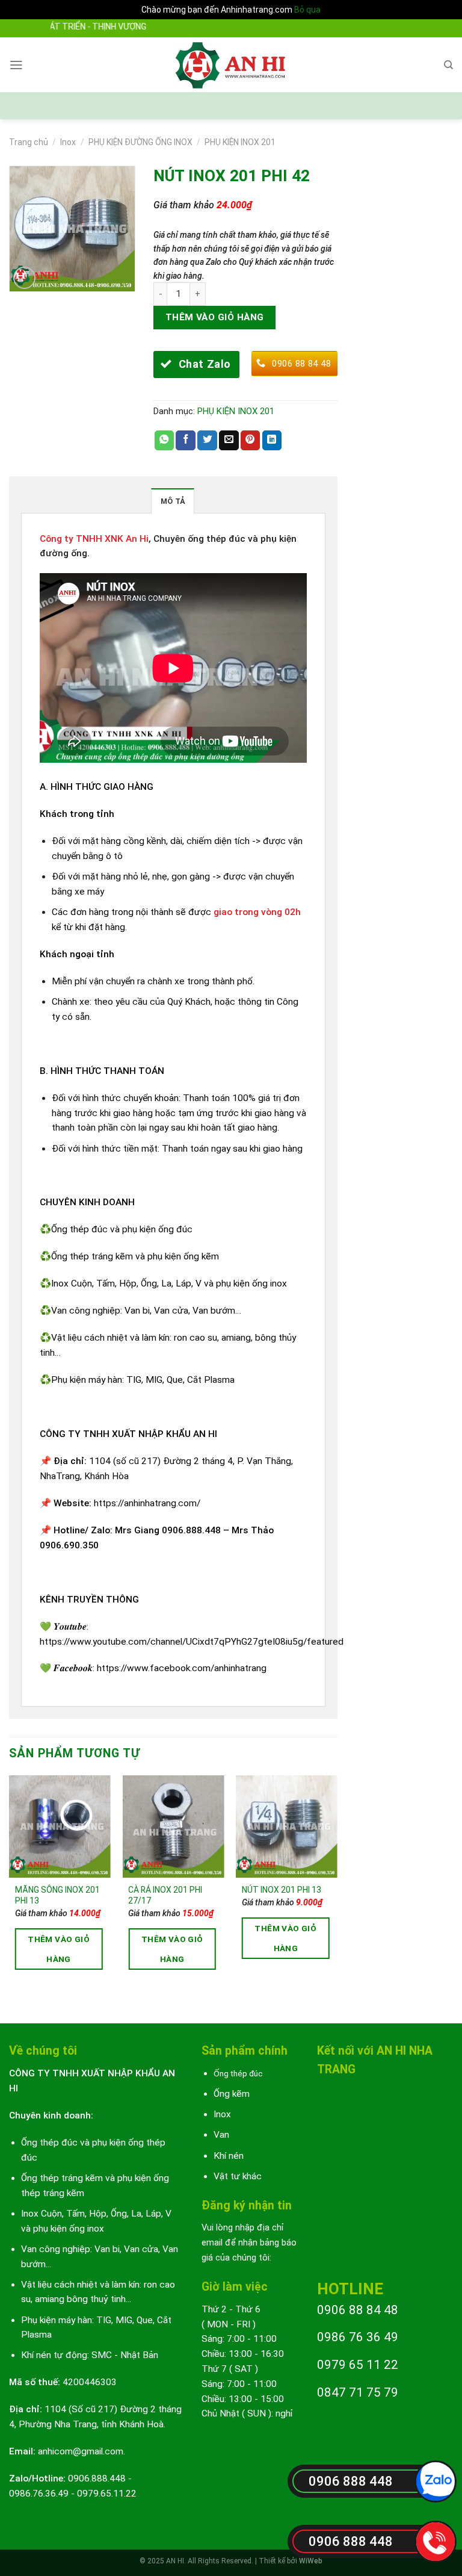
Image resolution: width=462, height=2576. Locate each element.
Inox (68, 142)
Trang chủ (29, 142)
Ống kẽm (232, 2094)
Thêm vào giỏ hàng (215, 317)
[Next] (337, 1889)
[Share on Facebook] (186, 440)
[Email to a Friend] (229, 440)
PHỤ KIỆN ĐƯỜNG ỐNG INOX (140, 142)
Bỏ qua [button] (307, 10)
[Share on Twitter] (207, 440)
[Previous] (10, 1889)
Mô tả (173, 501)
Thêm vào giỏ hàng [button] (59, 1949)
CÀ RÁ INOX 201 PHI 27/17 (165, 1895)
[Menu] (16, 65)
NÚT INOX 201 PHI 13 (282, 1890)
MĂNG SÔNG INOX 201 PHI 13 (57, 1895)
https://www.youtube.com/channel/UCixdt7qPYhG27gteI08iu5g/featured (192, 1642)
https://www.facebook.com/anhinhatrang (182, 1668)
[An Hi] (231, 65)
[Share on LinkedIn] (272, 440)
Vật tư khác (238, 2176)
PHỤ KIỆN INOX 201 (240, 142)
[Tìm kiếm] (448, 65)
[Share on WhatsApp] (165, 440)
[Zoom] (25, 278)
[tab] (173, 501)
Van (221, 2135)
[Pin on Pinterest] (251, 440)
